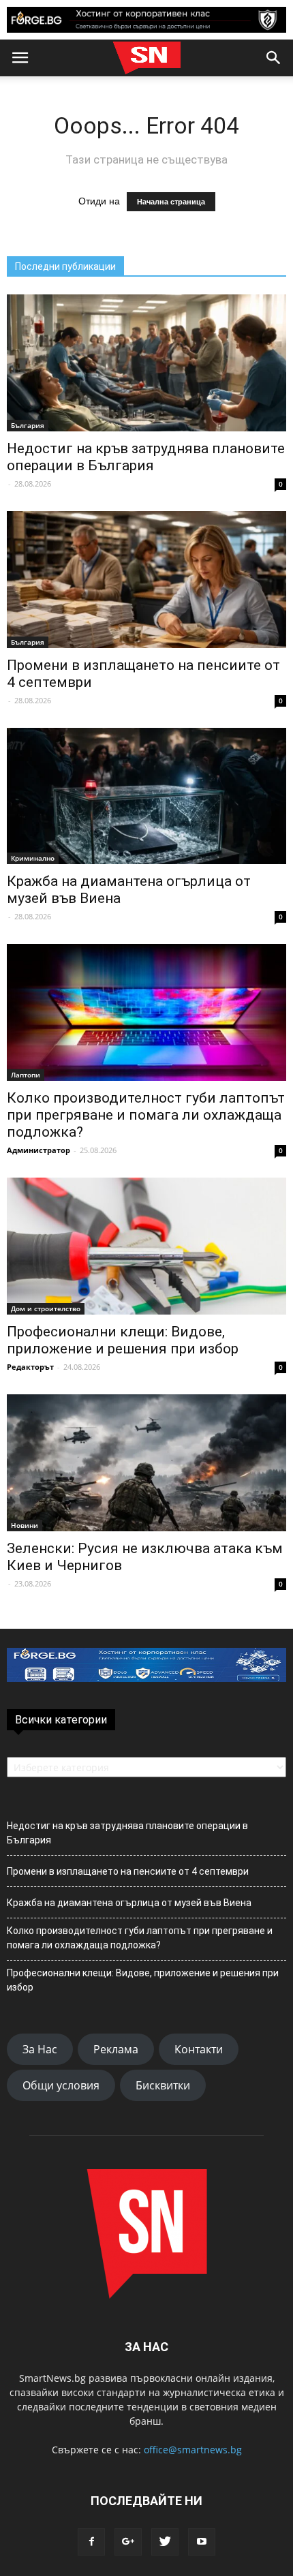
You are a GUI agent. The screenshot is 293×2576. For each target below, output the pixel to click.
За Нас (40, 2049)
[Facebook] (91, 2542)
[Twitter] (165, 2542)
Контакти (199, 2049)
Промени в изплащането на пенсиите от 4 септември (128, 1871)
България (28, 425)
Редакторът (30, 1367)
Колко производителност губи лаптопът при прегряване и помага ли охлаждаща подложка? (146, 1115)
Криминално (33, 858)
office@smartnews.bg (193, 2450)
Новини (25, 1525)
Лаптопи (26, 1075)
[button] (274, 58)
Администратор (38, 1150)
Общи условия (61, 2085)
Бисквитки (163, 2085)
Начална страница (171, 202)
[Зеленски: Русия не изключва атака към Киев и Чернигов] (146, 1463)
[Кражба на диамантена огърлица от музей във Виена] (146, 796)
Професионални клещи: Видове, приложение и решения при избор (123, 1340)
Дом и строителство (46, 1308)
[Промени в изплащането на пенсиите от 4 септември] (146, 580)
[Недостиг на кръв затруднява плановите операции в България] (146, 363)
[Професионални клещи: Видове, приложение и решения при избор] (146, 1246)
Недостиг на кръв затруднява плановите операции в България (146, 457)
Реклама (116, 2049)
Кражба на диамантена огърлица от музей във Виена (129, 1903)
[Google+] (128, 2542)
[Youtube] (202, 2542)
